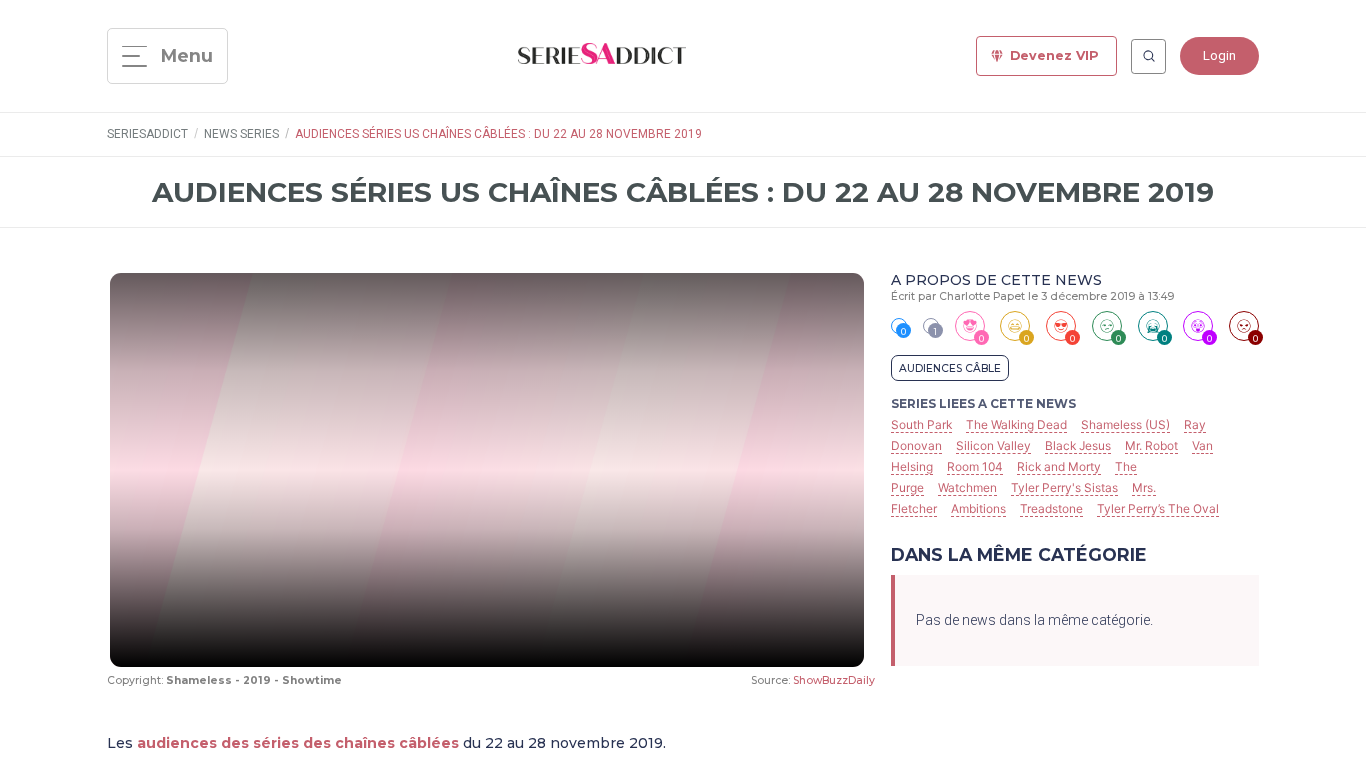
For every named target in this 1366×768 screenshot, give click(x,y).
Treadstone (1051, 508)
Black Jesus (1078, 445)
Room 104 (975, 466)
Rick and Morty (1059, 466)
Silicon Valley (993, 445)
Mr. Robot (1151, 445)
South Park (921, 424)
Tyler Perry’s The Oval (1158, 508)
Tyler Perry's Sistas (1064, 487)
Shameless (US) (1125, 424)
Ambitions (978, 508)
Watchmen (967, 487)
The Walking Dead (1016, 424)
